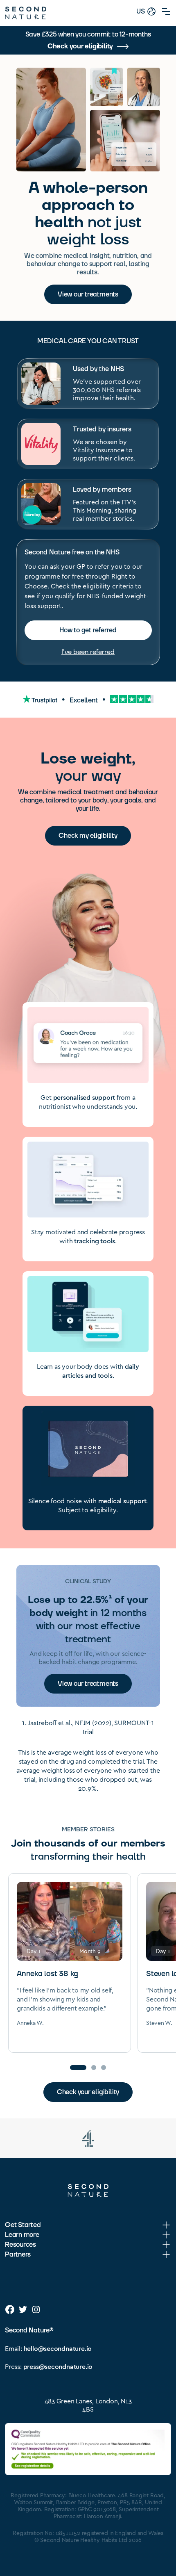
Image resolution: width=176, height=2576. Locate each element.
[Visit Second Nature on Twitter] (23, 2309)
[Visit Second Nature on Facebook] (10, 2309)
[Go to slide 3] (104, 2068)
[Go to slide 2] (94, 2068)
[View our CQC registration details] (88, 2449)
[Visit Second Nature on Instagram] (36, 2309)
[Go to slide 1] (78, 2068)
